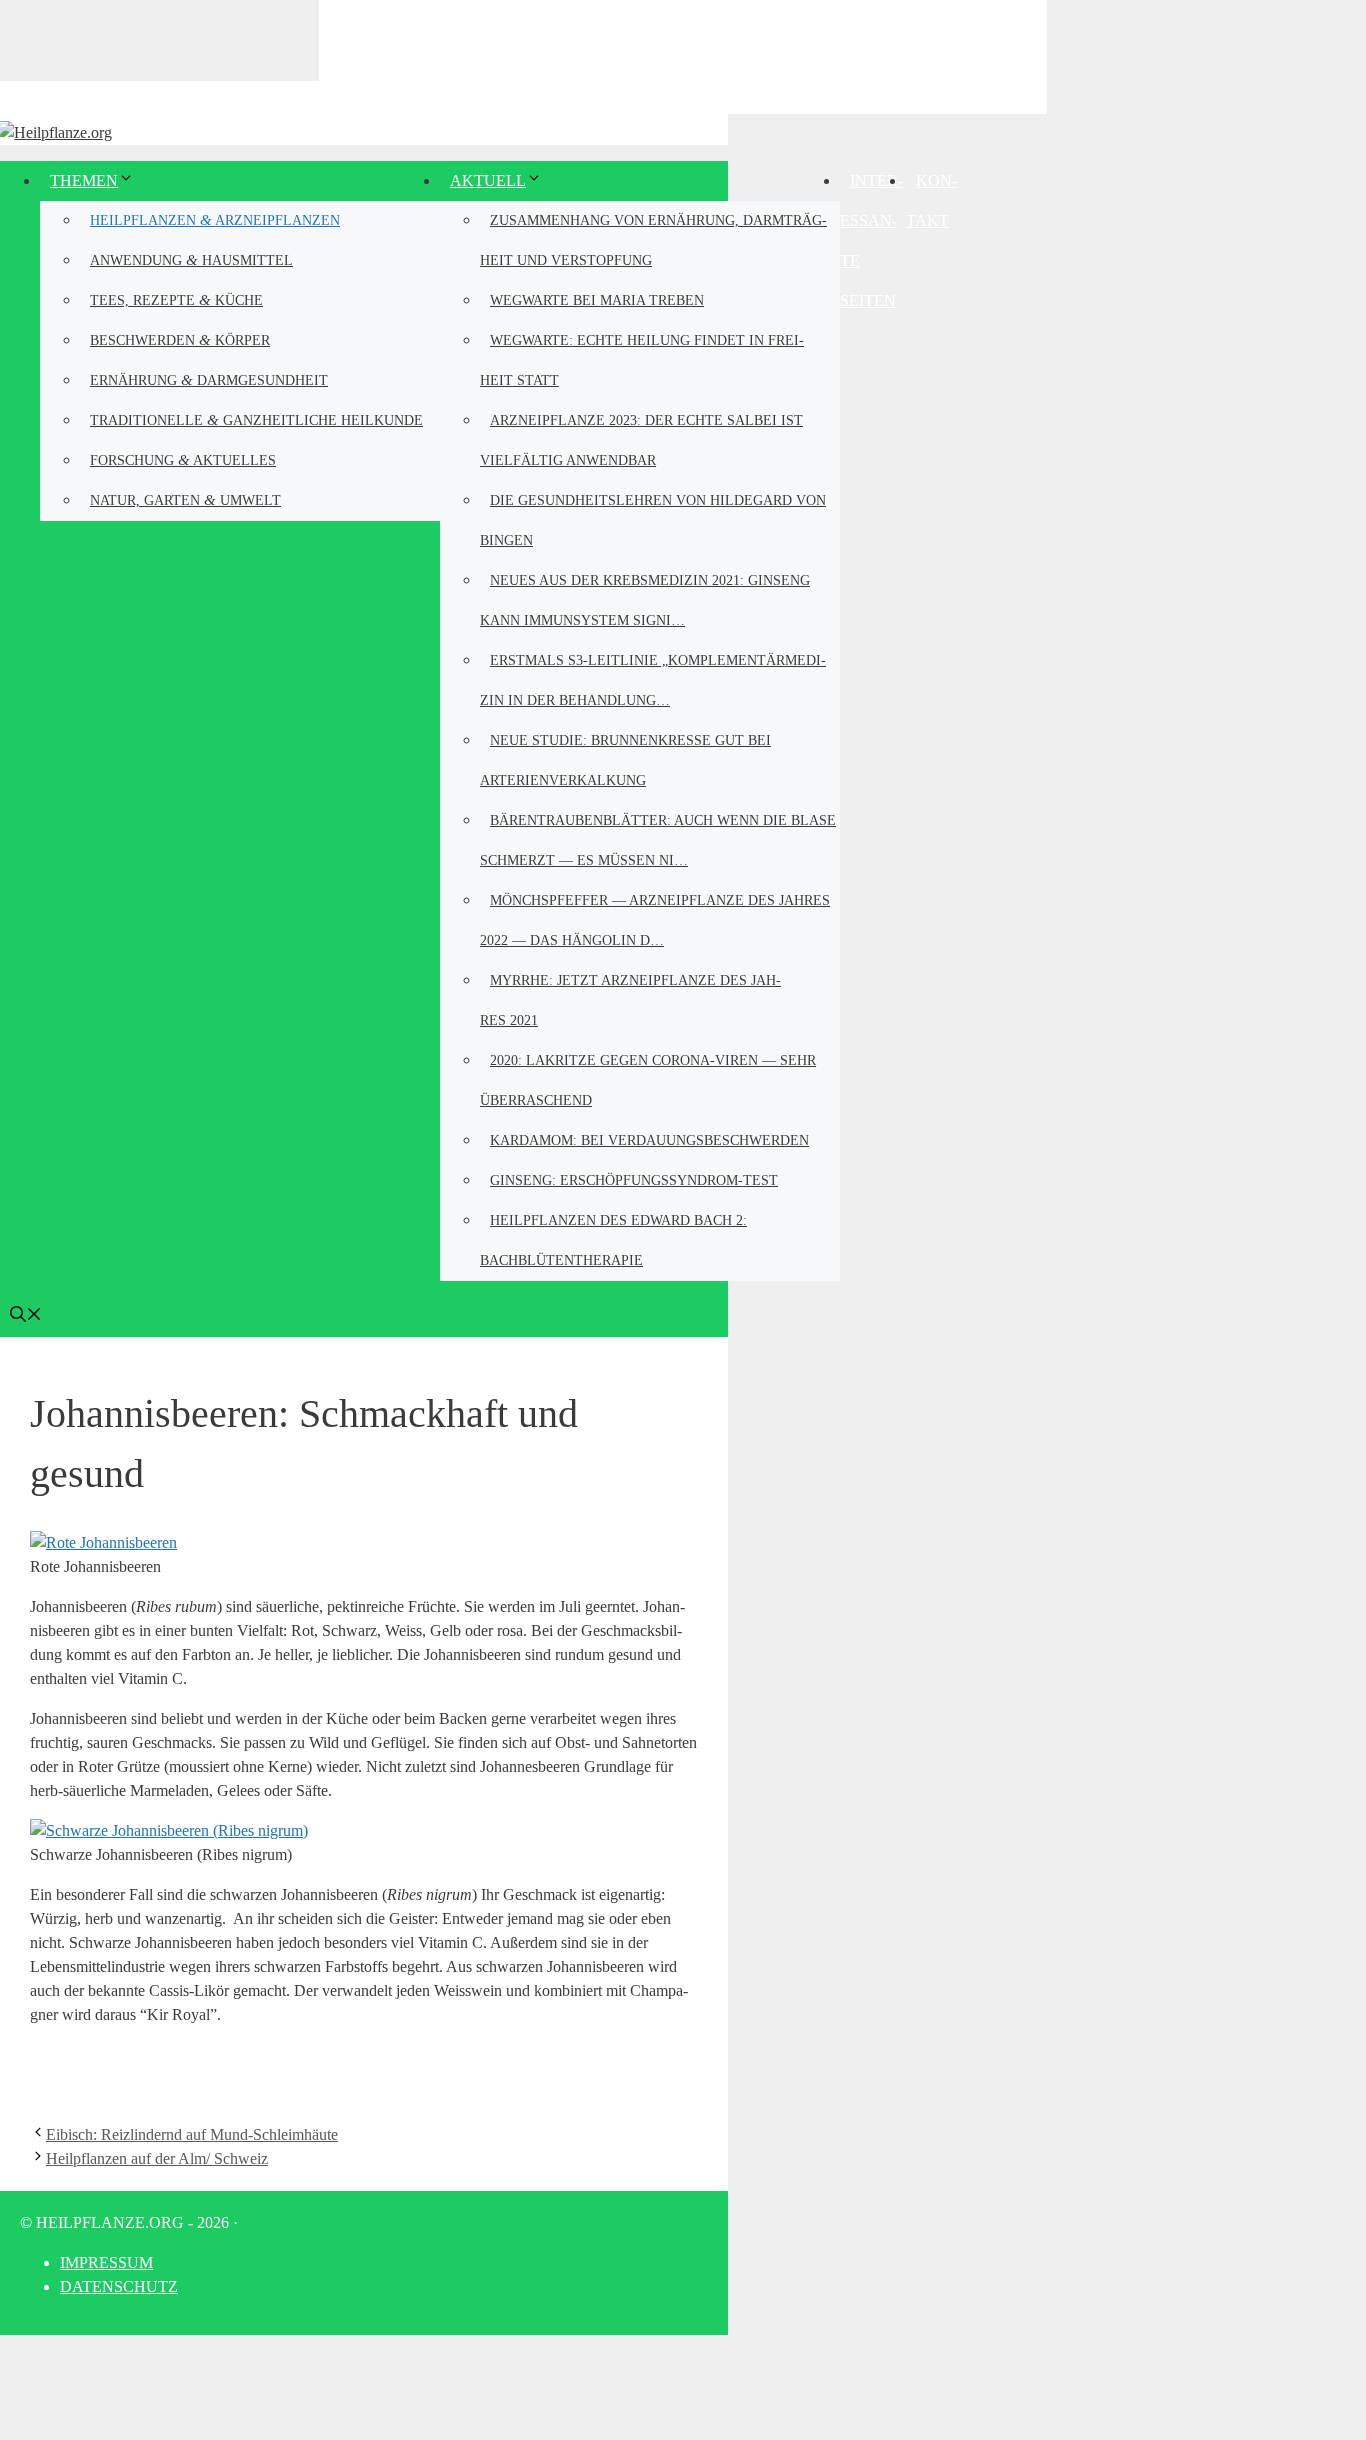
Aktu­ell (488, 180)
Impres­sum (106, 2262)
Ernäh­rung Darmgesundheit (209, 379)
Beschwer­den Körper (180, 339)
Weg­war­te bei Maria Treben (597, 300)
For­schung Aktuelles (183, 459)
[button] (26, 1316)
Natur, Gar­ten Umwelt (185, 499)
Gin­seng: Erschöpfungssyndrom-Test (634, 1180)
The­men (84, 180)
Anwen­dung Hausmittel (191, 259)
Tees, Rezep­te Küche (176, 299)
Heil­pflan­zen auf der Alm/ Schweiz (157, 2158)
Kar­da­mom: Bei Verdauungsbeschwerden (649, 1140)
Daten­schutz (119, 2286)
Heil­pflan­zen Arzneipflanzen (215, 219)
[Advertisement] (683, 55)
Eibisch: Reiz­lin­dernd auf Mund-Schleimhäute (192, 2134)
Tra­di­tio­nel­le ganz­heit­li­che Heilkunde (256, 419)
